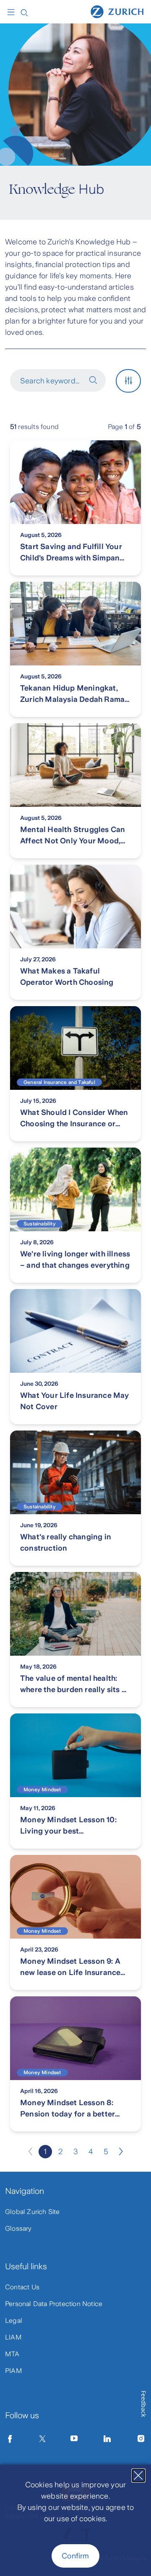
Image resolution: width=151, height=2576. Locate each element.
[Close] (138, 2476)
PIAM (14, 2371)
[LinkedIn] (107, 2439)
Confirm (75, 2556)
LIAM (13, 2337)
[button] (58, 380)
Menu (13, 12)
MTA (12, 2354)
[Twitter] (42, 2439)
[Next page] (121, 2152)
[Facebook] (10, 2439)
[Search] (24, 12)
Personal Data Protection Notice (54, 2304)
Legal (14, 2320)
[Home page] (117, 11)
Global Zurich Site (33, 2212)
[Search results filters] (128, 381)
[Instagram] (141, 2439)
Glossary (18, 2228)
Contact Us (22, 2287)
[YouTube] (74, 2439)
